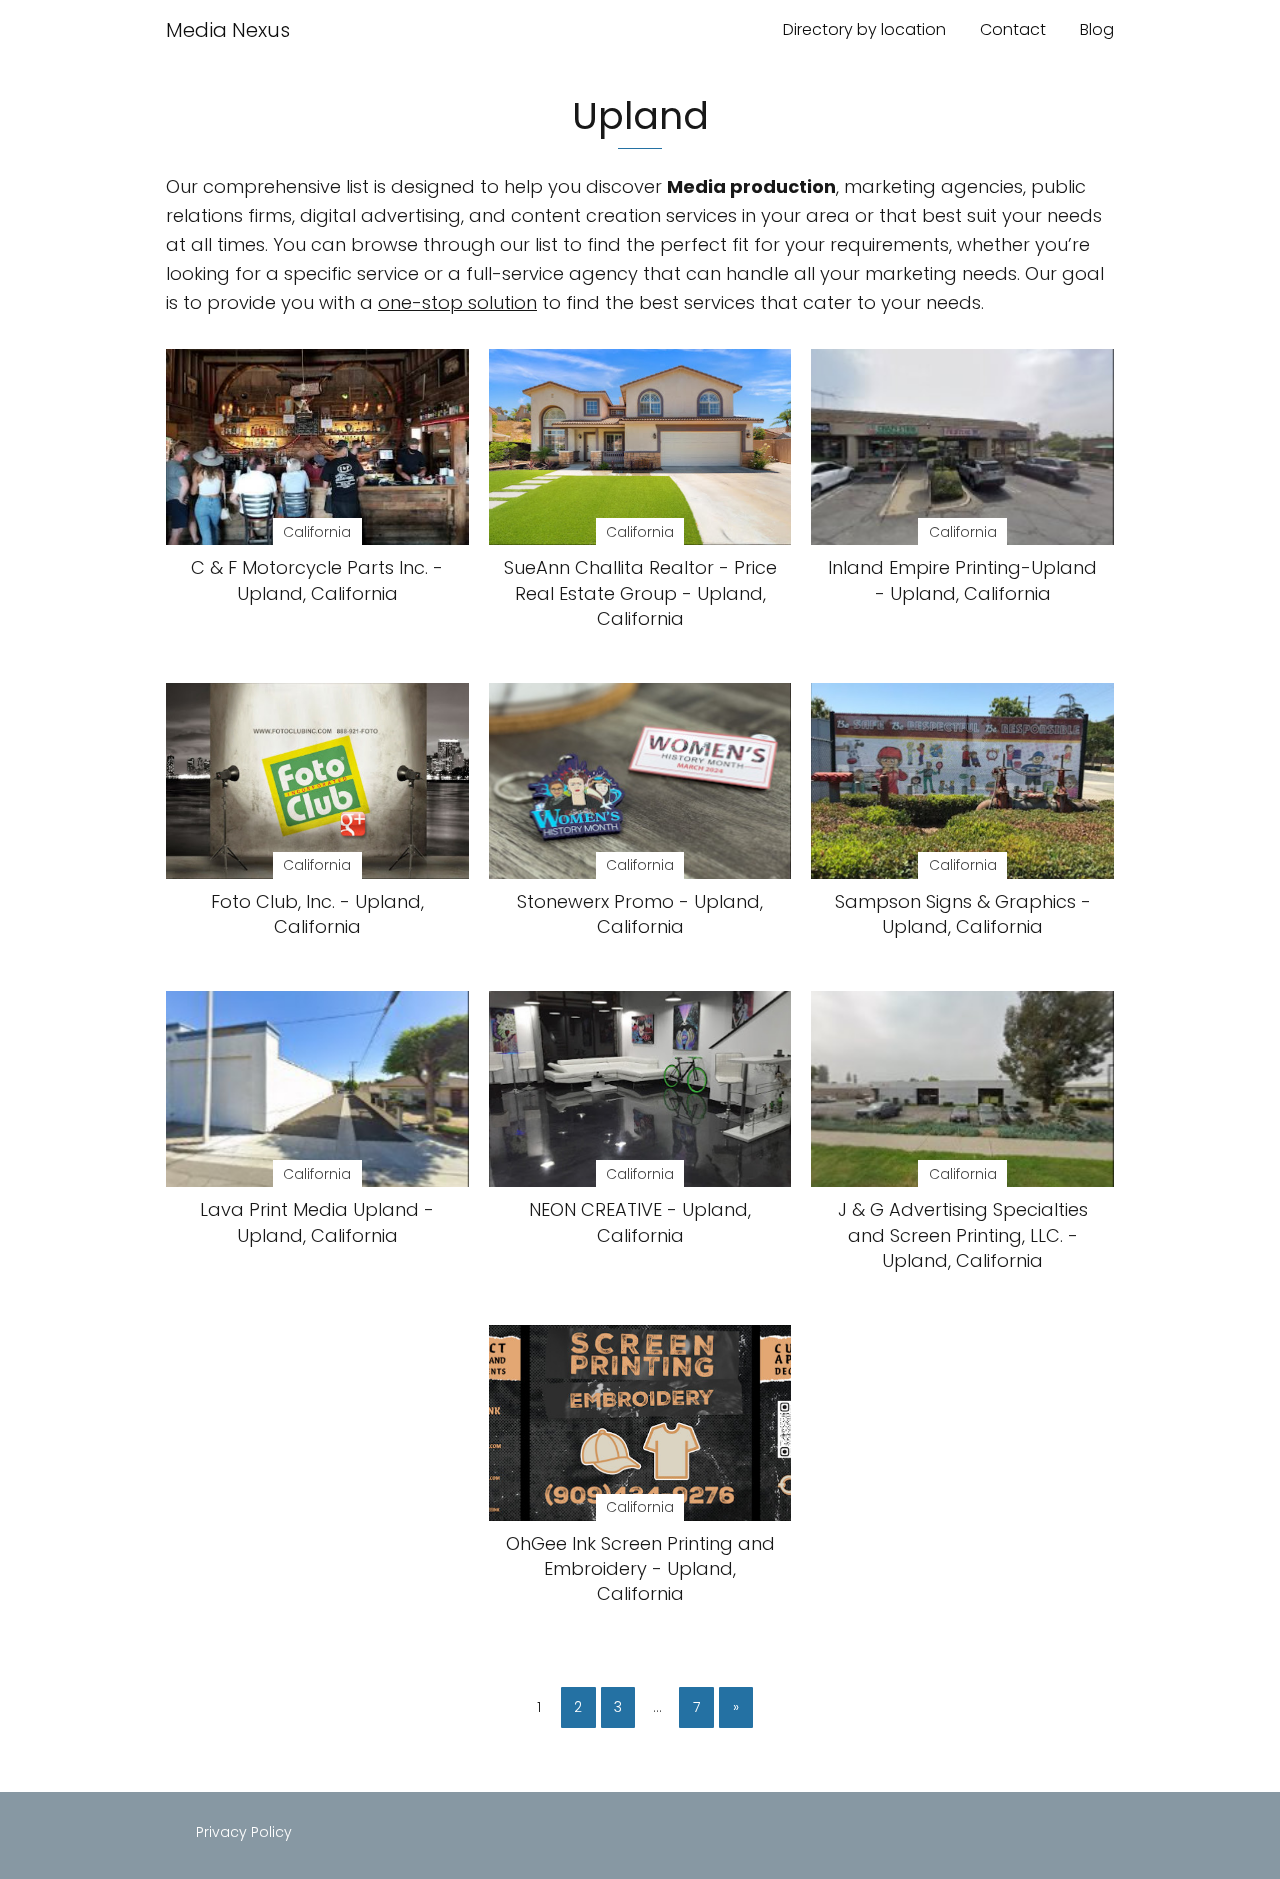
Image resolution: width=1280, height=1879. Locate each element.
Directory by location (864, 29)
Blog (1097, 29)
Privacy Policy (244, 1832)
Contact (1013, 29)
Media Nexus (228, 30)
